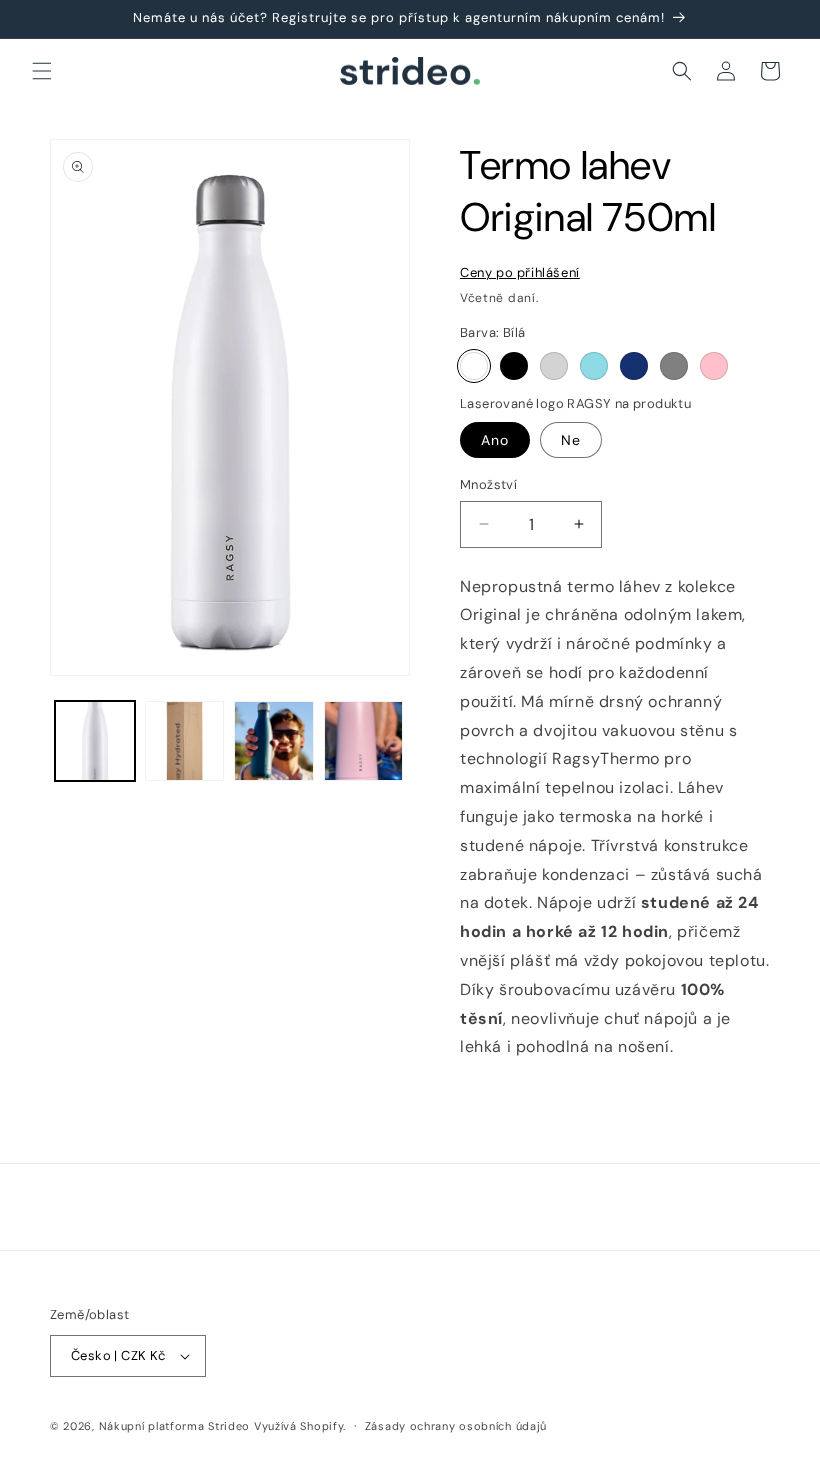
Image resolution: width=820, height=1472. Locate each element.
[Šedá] (674, 366)
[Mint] (594, 366)
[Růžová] (714, 366)
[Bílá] (474, 366)
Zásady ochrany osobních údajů (456, 1426)
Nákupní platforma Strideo (175, 1426)
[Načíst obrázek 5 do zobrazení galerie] (364, 741)
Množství (488, 484)
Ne (571, 440)
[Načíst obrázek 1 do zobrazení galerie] (95, 741)
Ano (495, 440)
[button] (42, 71)
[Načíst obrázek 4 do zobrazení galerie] (274, 741)
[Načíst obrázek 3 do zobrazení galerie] (185, 741)
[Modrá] (634, 366)
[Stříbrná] (554, 366)
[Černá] (514, 366)
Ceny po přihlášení (520, 272)
